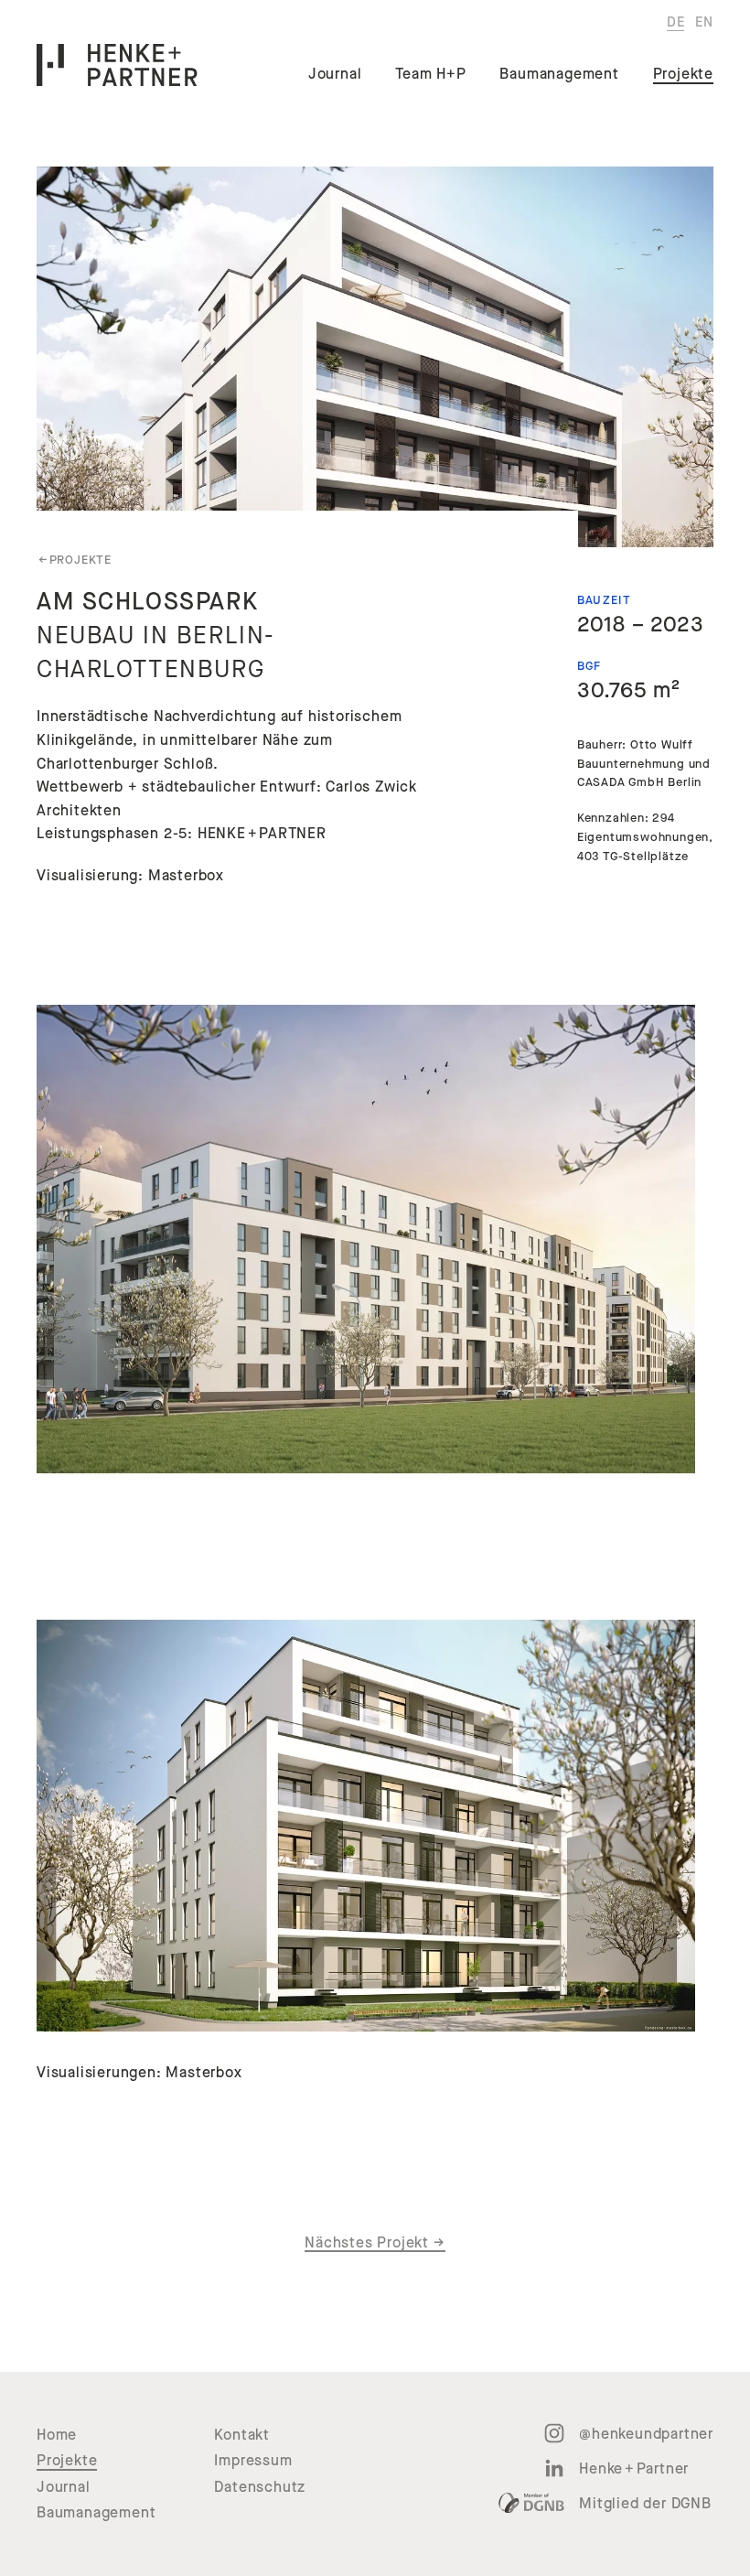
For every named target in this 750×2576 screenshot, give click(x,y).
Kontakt (242, 2435)
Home (57, 2435)
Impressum (253, 2461)
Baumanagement (559, 74)
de (676, 22)
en (704, 22)
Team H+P (430, 74)
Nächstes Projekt (375, 2243)
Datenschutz (260, 2487)
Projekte (683, 74)
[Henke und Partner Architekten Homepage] (117, 65)
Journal (335, 74)
